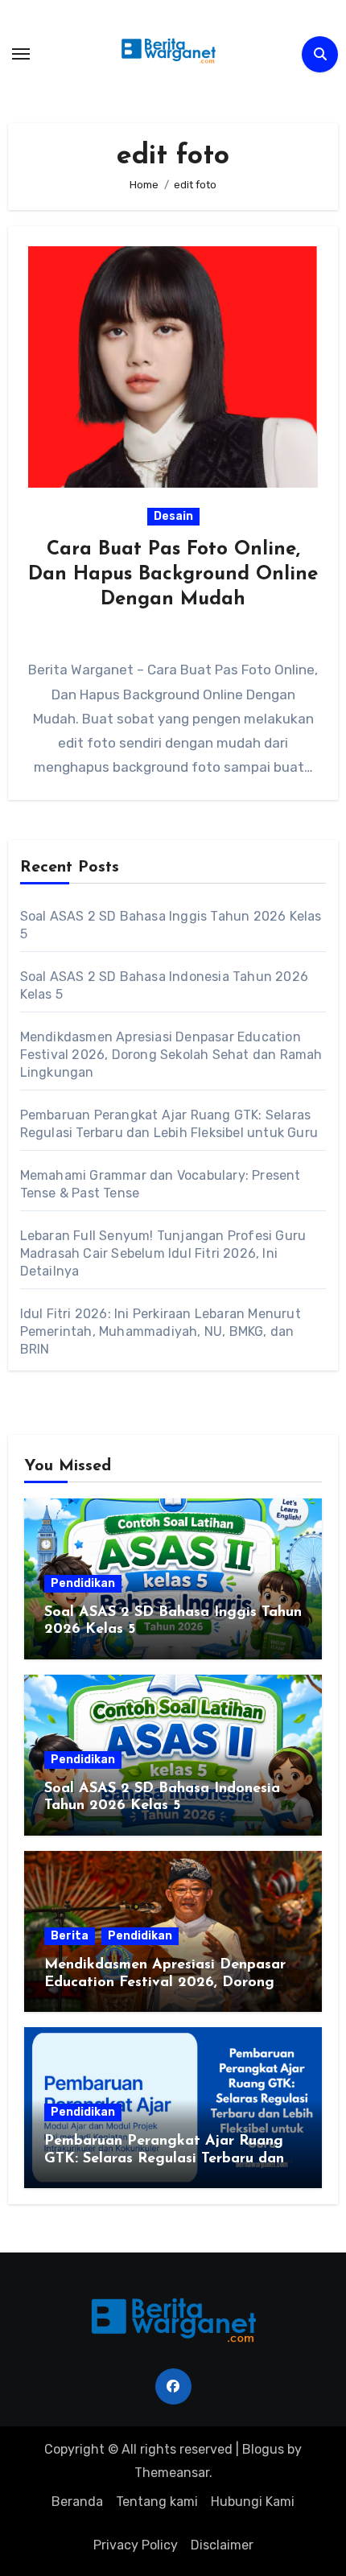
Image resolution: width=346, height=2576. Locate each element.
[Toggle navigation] (21, 54)
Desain (173, 516)
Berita (70, 1936)
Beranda (77, 2502)
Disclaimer (222, 2545)
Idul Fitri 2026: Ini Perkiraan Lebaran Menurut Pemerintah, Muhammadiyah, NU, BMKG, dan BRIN (161, 1331)
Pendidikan (83, 1583)
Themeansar (172, 2473)
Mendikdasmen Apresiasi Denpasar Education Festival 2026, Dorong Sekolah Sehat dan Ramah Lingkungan (171, 1055)
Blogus (263, 2449)
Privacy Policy (136, 2545)
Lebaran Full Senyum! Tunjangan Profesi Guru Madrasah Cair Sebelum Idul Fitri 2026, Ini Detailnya (163, 1253)
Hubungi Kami (253, 2502)
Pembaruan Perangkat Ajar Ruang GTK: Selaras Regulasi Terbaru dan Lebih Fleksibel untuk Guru (164, 2159)
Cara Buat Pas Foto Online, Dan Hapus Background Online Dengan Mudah (173, 575)
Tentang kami (157, 2502)
